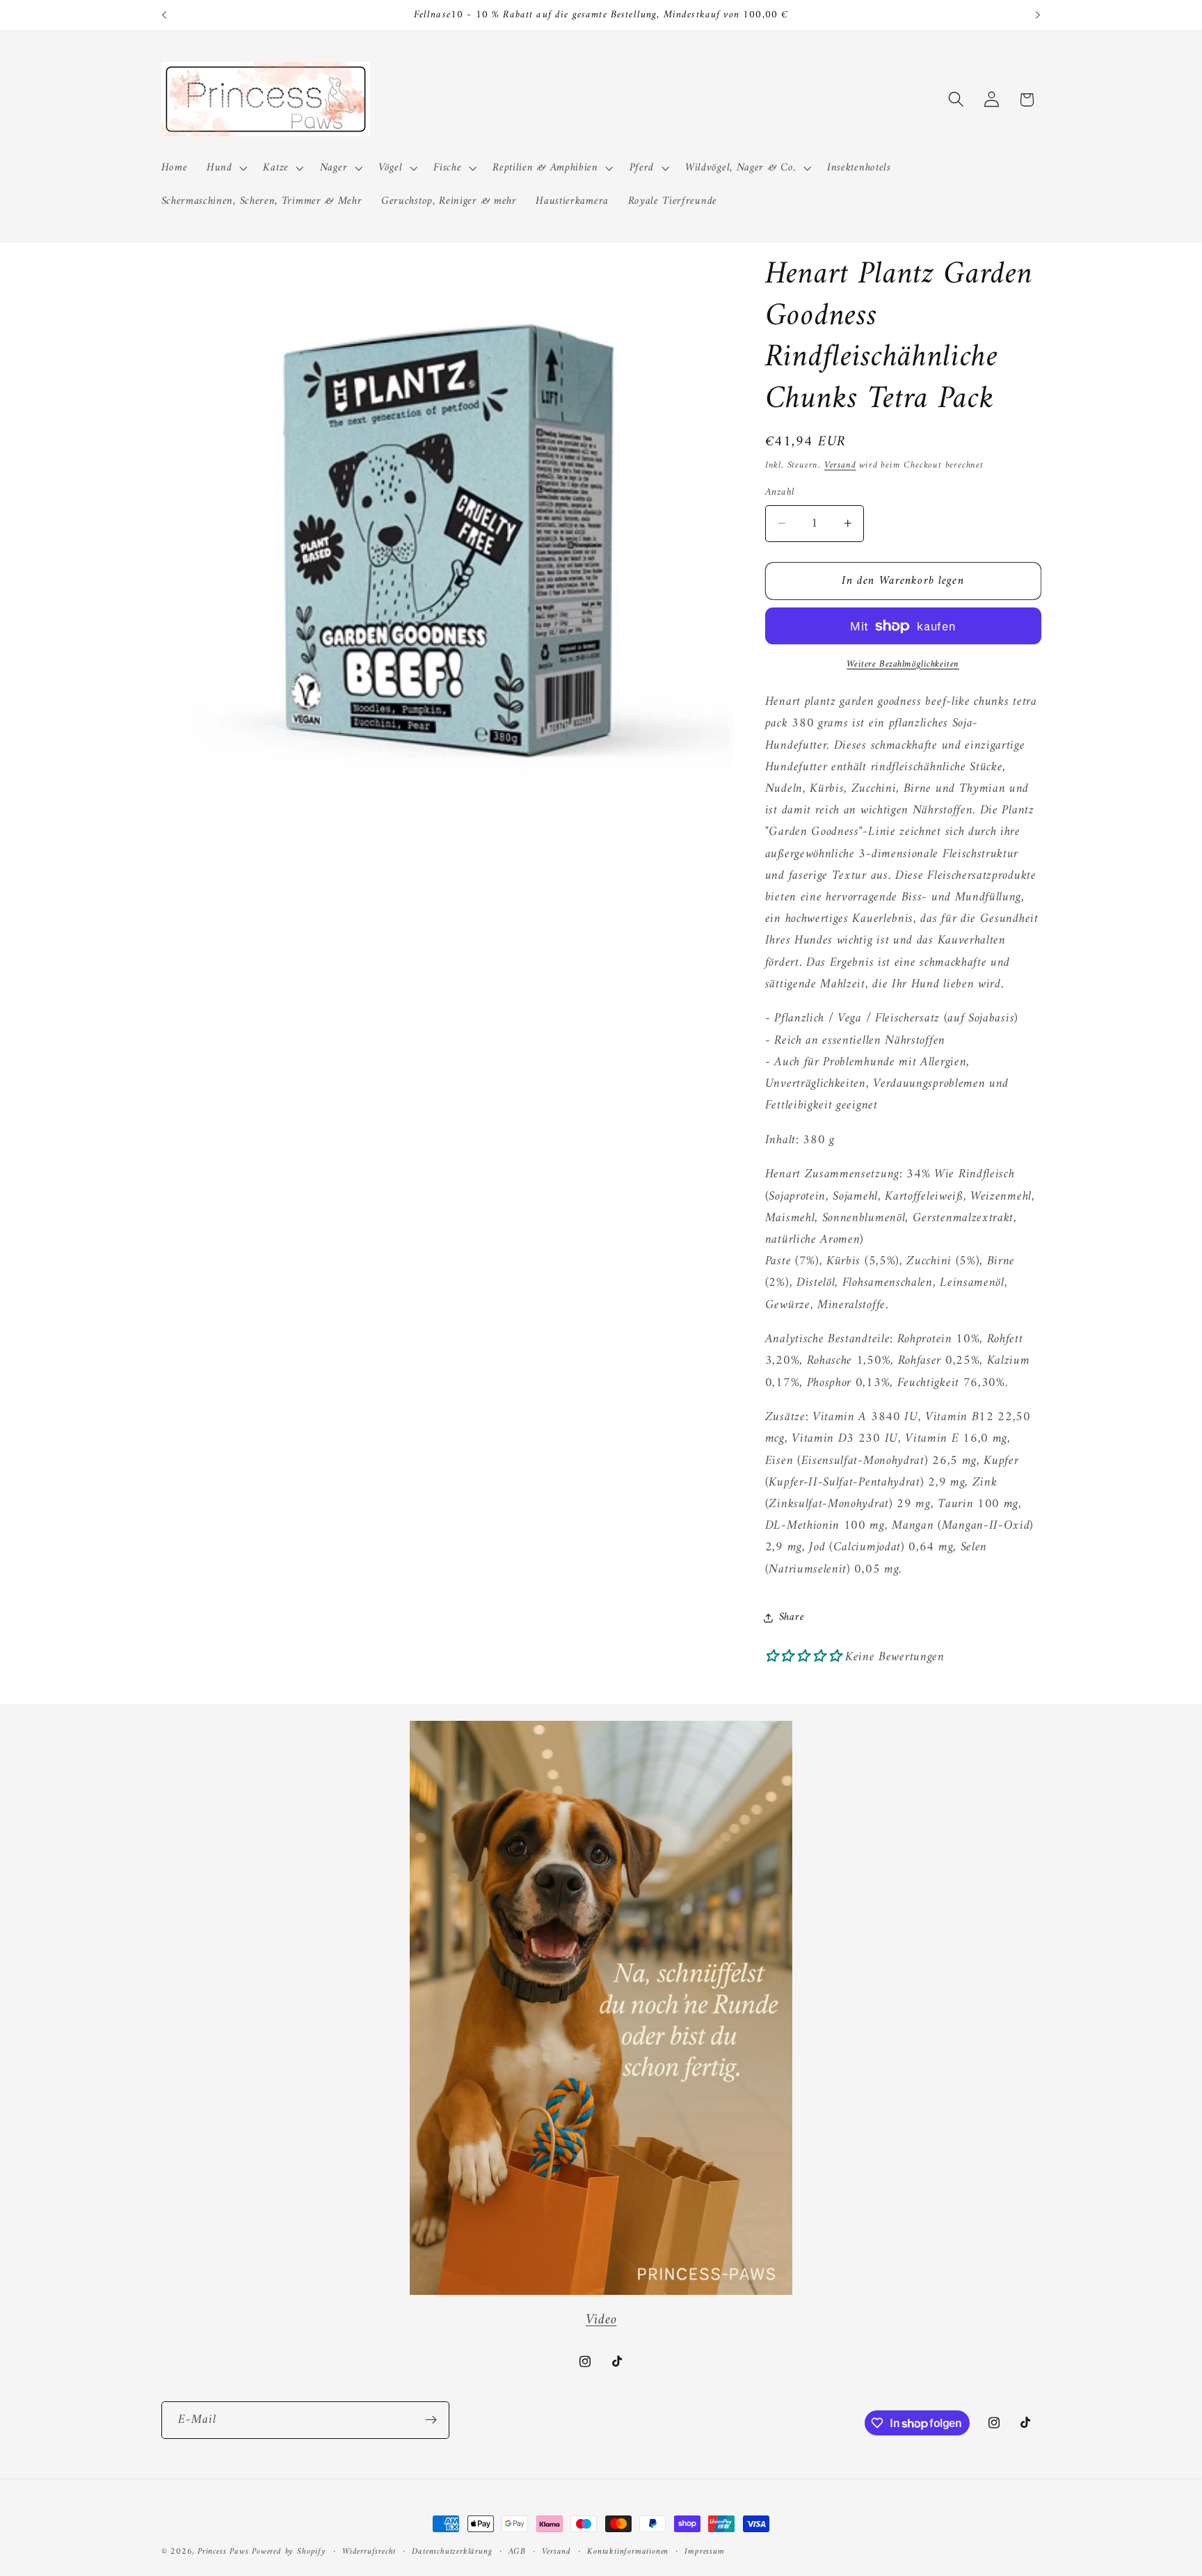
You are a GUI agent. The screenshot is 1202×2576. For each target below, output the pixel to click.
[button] (225, 168)
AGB (517, 2552)
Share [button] (792, 1617)
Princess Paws (223, 2552)
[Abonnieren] (431, 2420)
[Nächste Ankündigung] (1038, 15)
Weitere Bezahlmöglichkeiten (903, 665)
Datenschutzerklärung (452, 2552)
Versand (840, 465)
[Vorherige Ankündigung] (164, 15)
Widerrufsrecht (369, 2552)
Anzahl (780, 492)
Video (601, 2320)
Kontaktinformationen (628, 2552)
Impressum (704, 2552)
